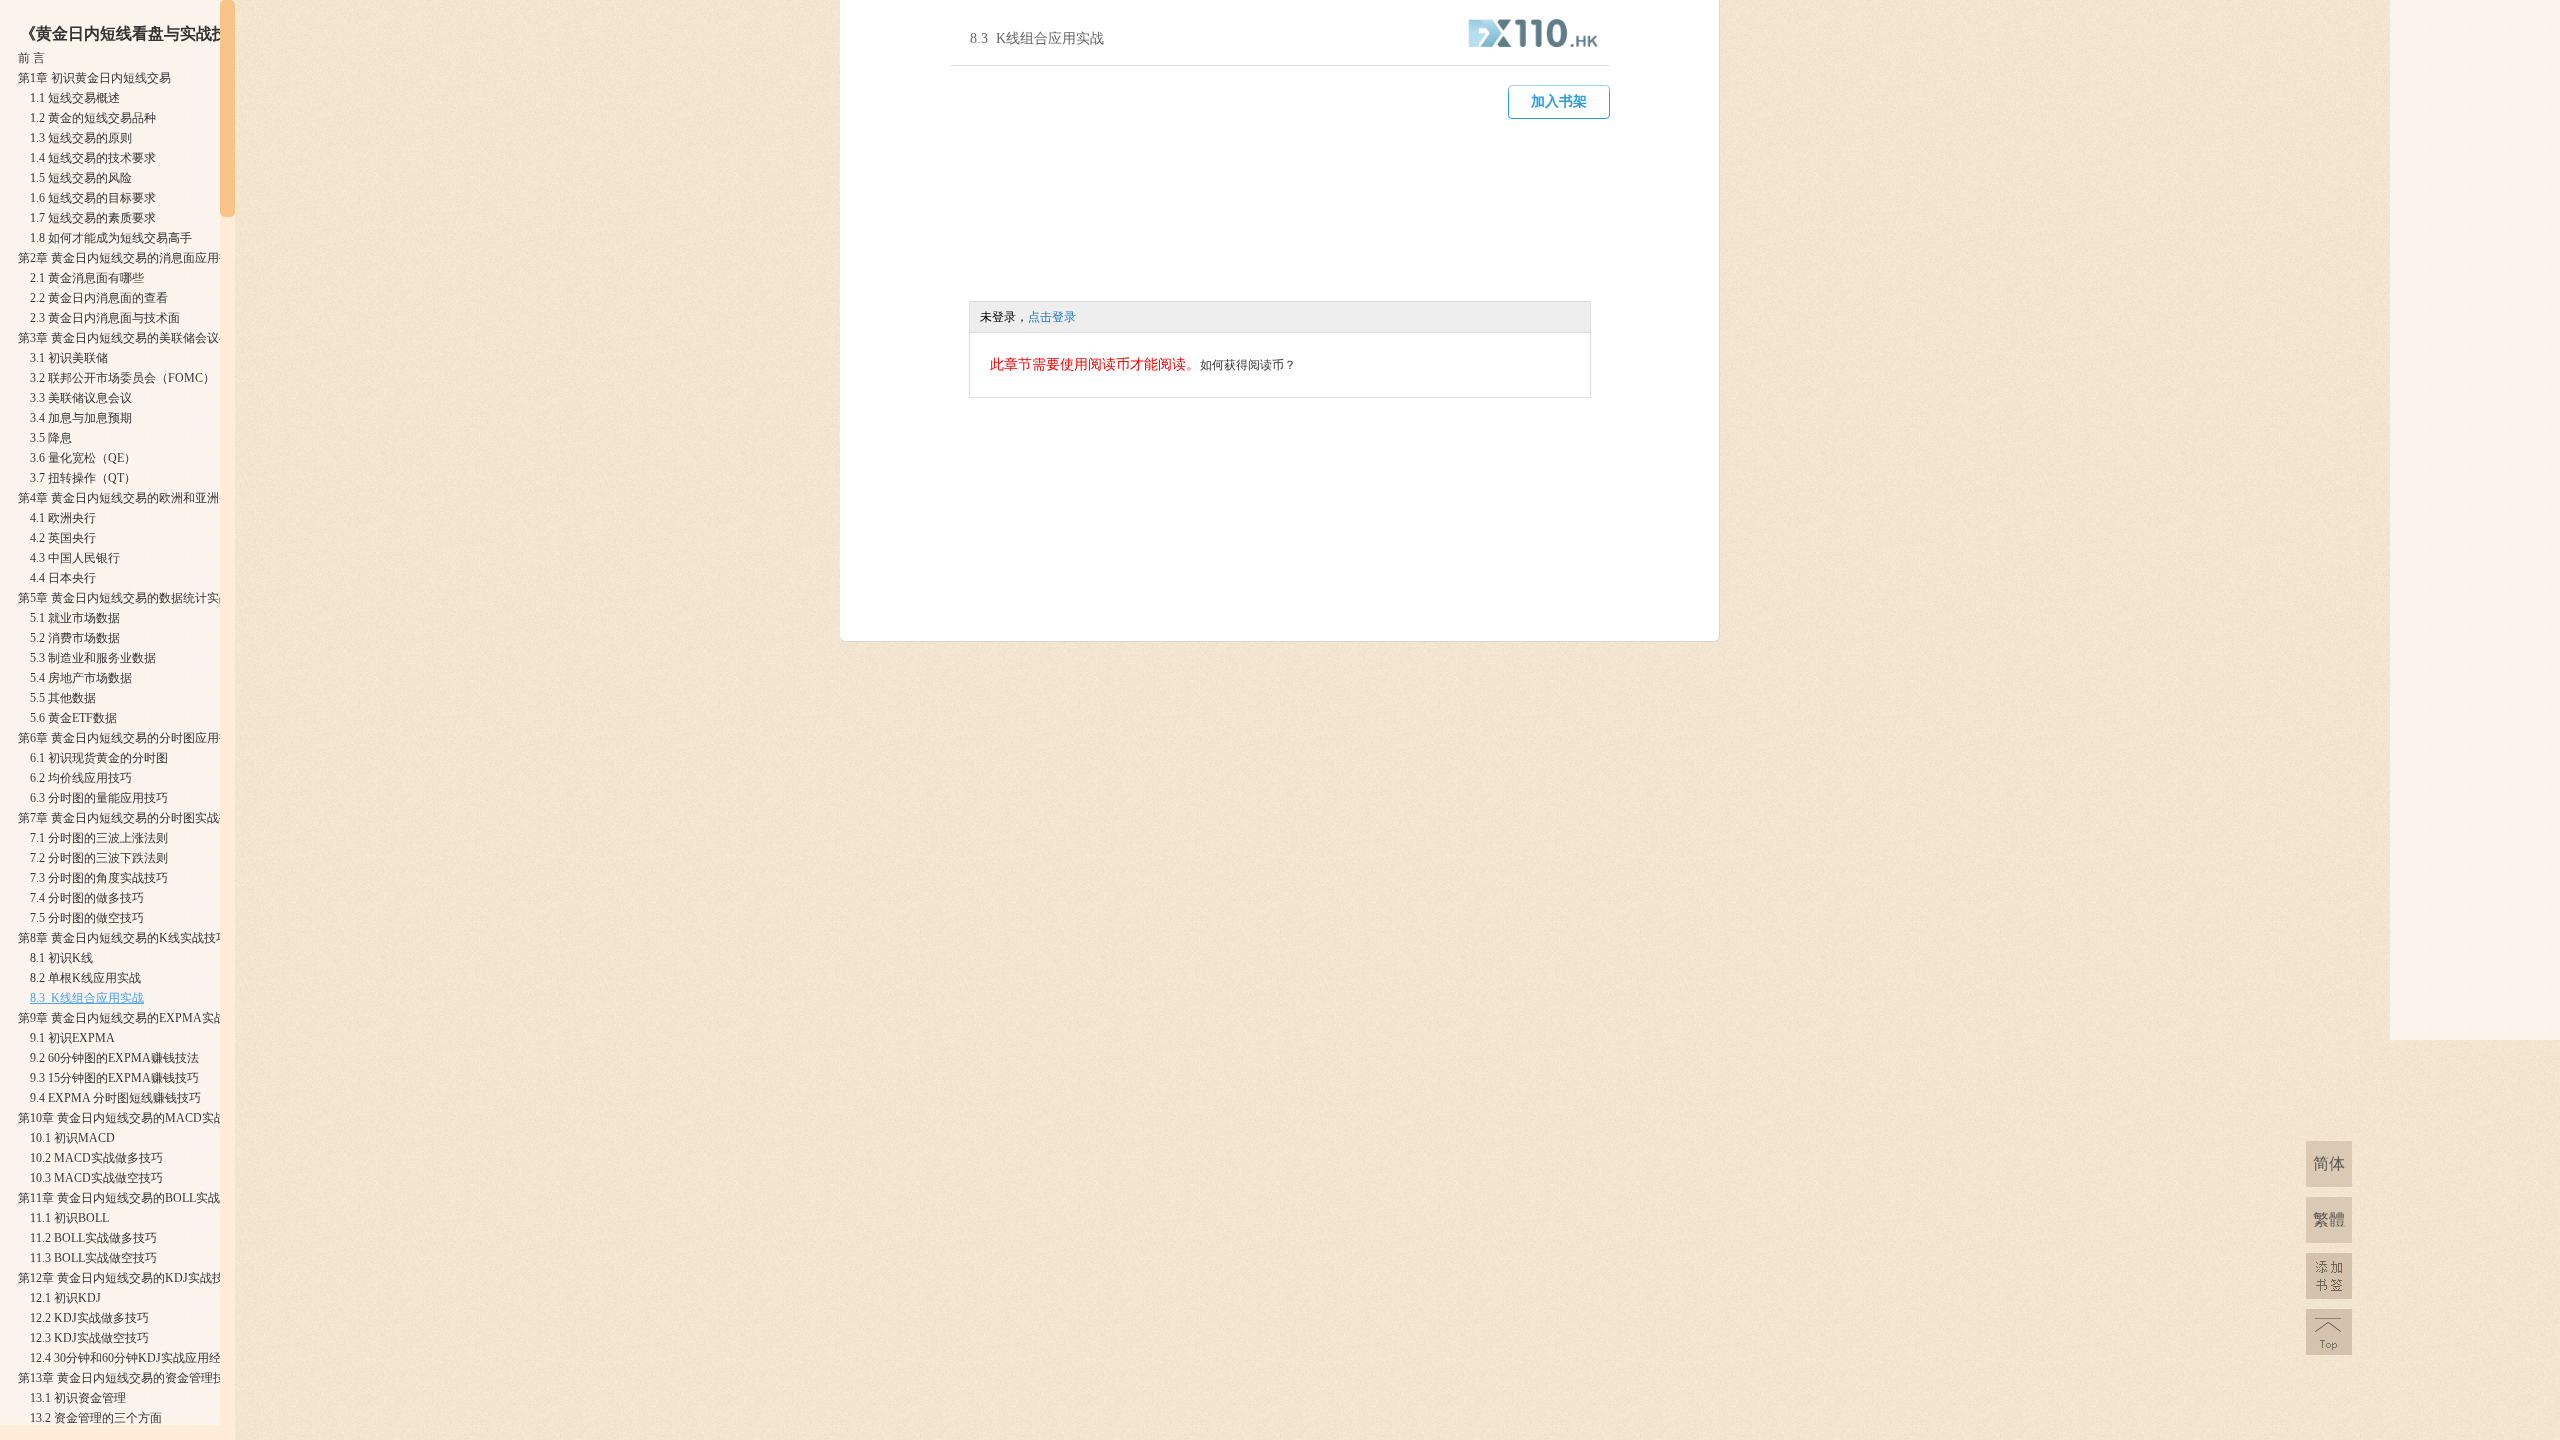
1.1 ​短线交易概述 (75, 98)
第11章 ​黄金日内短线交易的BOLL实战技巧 (131, 1198)
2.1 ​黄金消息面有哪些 (87, 278)
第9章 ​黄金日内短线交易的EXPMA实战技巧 (134, 1018)
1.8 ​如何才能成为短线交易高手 (111, 238)
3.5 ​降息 (51, 438)
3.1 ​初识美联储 (69, 358)
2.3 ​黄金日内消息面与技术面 (105, 318)
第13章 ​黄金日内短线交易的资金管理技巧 (127, 1378)
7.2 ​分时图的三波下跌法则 (99, 858)
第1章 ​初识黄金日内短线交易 (94, 78)
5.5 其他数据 (63, 698)
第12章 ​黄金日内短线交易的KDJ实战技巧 (127, 1278)
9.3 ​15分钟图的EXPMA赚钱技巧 (114, 1078)
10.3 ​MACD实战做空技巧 (96, 1178)
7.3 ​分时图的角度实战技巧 (99, 878)
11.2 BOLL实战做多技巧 (93, 1238)
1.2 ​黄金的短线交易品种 (93, 118)
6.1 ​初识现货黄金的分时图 (99, 758)
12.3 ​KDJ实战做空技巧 (89, 1338)
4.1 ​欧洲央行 (63, 518)
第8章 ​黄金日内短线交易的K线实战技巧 (123, 938)
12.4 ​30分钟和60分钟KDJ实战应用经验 (131, 1358)
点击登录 (1052, 317)
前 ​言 (31, 58)
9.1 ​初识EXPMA (72, 1038)
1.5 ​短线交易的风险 (81, 178)
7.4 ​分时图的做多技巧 (87, 898)
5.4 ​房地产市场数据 (81, 678)
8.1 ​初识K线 (61, 958)
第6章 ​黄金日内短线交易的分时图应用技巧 (130, 738)
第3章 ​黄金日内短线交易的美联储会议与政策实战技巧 (160, 338)
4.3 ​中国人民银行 (75, 558)
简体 (2329, 1163)
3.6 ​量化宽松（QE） (83, 458)
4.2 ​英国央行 (63, 538)
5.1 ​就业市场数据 (75, 618)
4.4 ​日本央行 (63, 578)
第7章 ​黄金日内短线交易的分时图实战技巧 (130, 818)
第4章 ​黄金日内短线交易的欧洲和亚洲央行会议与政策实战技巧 (184, 498)
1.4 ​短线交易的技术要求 (93, 158)
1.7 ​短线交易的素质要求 (93, 218)
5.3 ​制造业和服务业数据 (93, 658)
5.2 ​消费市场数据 (75, 638)
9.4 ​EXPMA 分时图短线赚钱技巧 (115, 1098)
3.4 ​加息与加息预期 (81, 418)
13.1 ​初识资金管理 (78, 1398)
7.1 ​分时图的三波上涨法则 (99, 838)
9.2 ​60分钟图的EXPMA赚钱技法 (114, 1058)
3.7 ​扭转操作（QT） (83, 478)
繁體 (2329, 1219)
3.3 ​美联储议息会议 (81, 398)
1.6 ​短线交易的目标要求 (93, 198)
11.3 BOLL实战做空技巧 (93, 1258)
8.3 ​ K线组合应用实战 (87, 998)
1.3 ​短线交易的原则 (81, 138)
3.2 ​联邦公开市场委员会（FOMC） (122, 378)
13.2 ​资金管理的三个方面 (96, 1418)
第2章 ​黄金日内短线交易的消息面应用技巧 (130, 258)
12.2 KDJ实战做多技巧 (89, 1318)
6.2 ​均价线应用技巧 (81, 778)
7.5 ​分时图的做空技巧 (87, 918)
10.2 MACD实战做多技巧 (96, 1158)
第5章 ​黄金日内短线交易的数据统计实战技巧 (136, 598)
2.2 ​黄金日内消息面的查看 (99, 298)
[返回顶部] (2329, 1332)
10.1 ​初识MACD (72, 1138)
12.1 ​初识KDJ (65, 1298)
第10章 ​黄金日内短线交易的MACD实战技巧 (134, 1118)
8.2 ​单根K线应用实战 (85, 978)
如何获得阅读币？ (1248, 365)
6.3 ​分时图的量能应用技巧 (99, 798)
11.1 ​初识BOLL (69, 1218)
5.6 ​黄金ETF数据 (73, 718)
